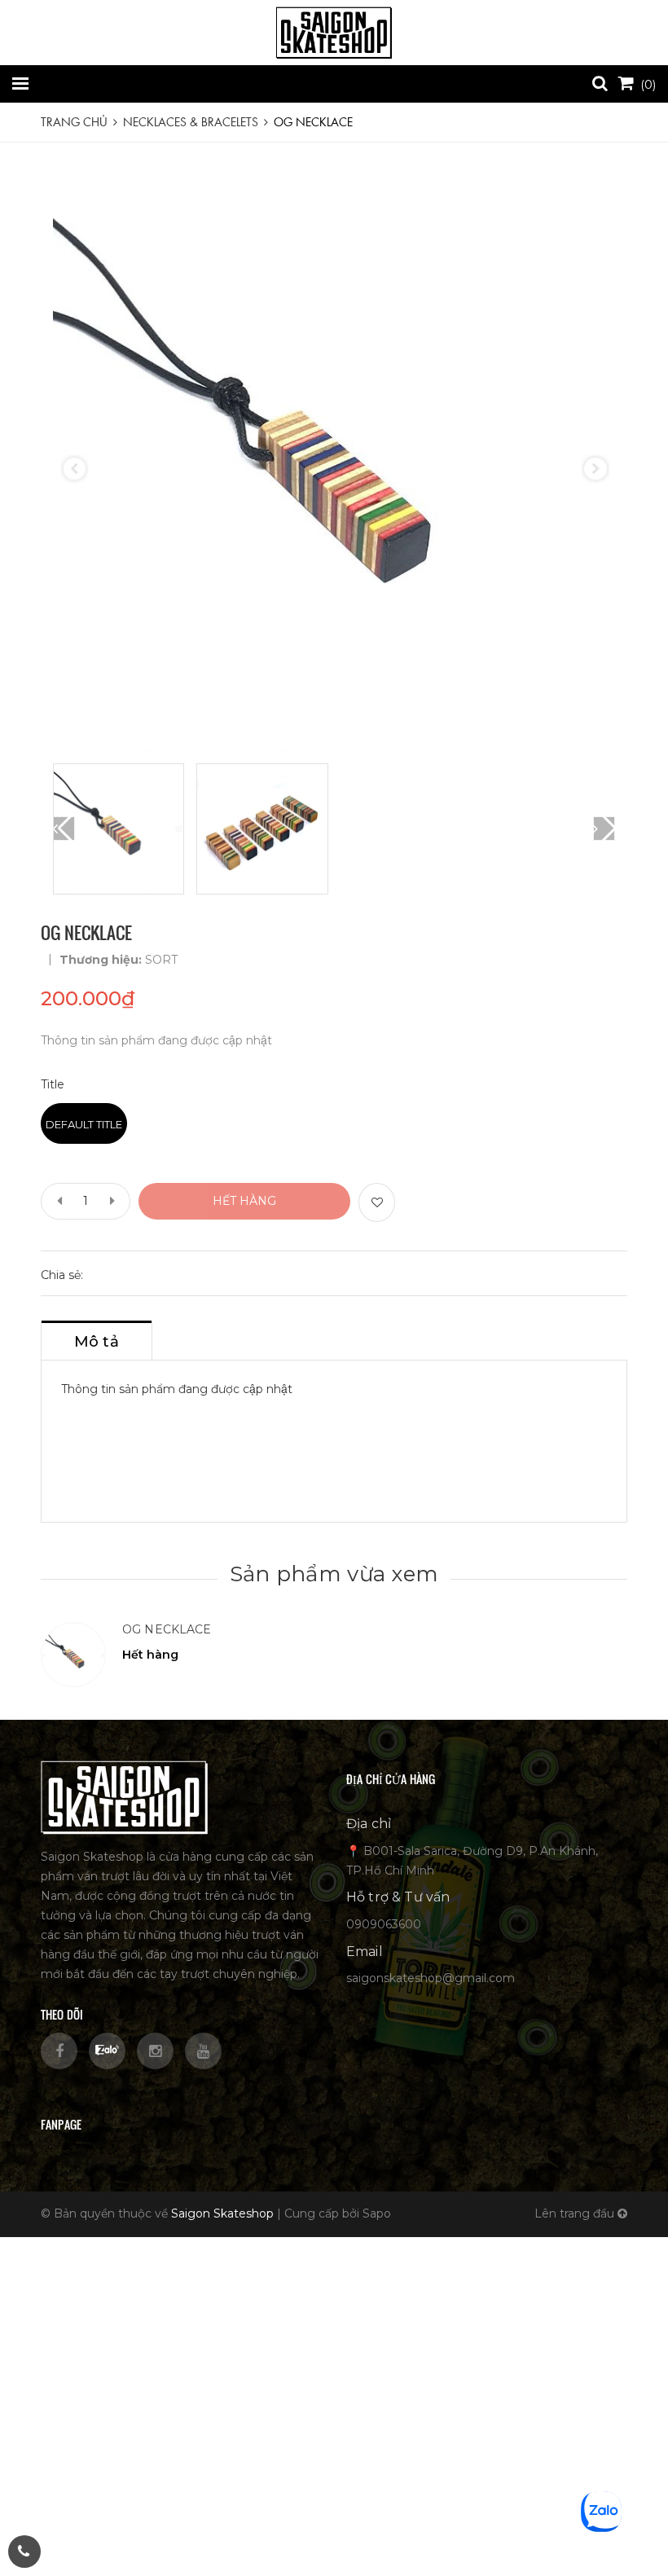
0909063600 (384, 1924)
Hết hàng (244, 1201)
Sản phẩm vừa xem (334, 1574)
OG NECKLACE (167, 1629)
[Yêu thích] (377, 1202)
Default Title (84, 1124)
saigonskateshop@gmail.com (431, 1978)
